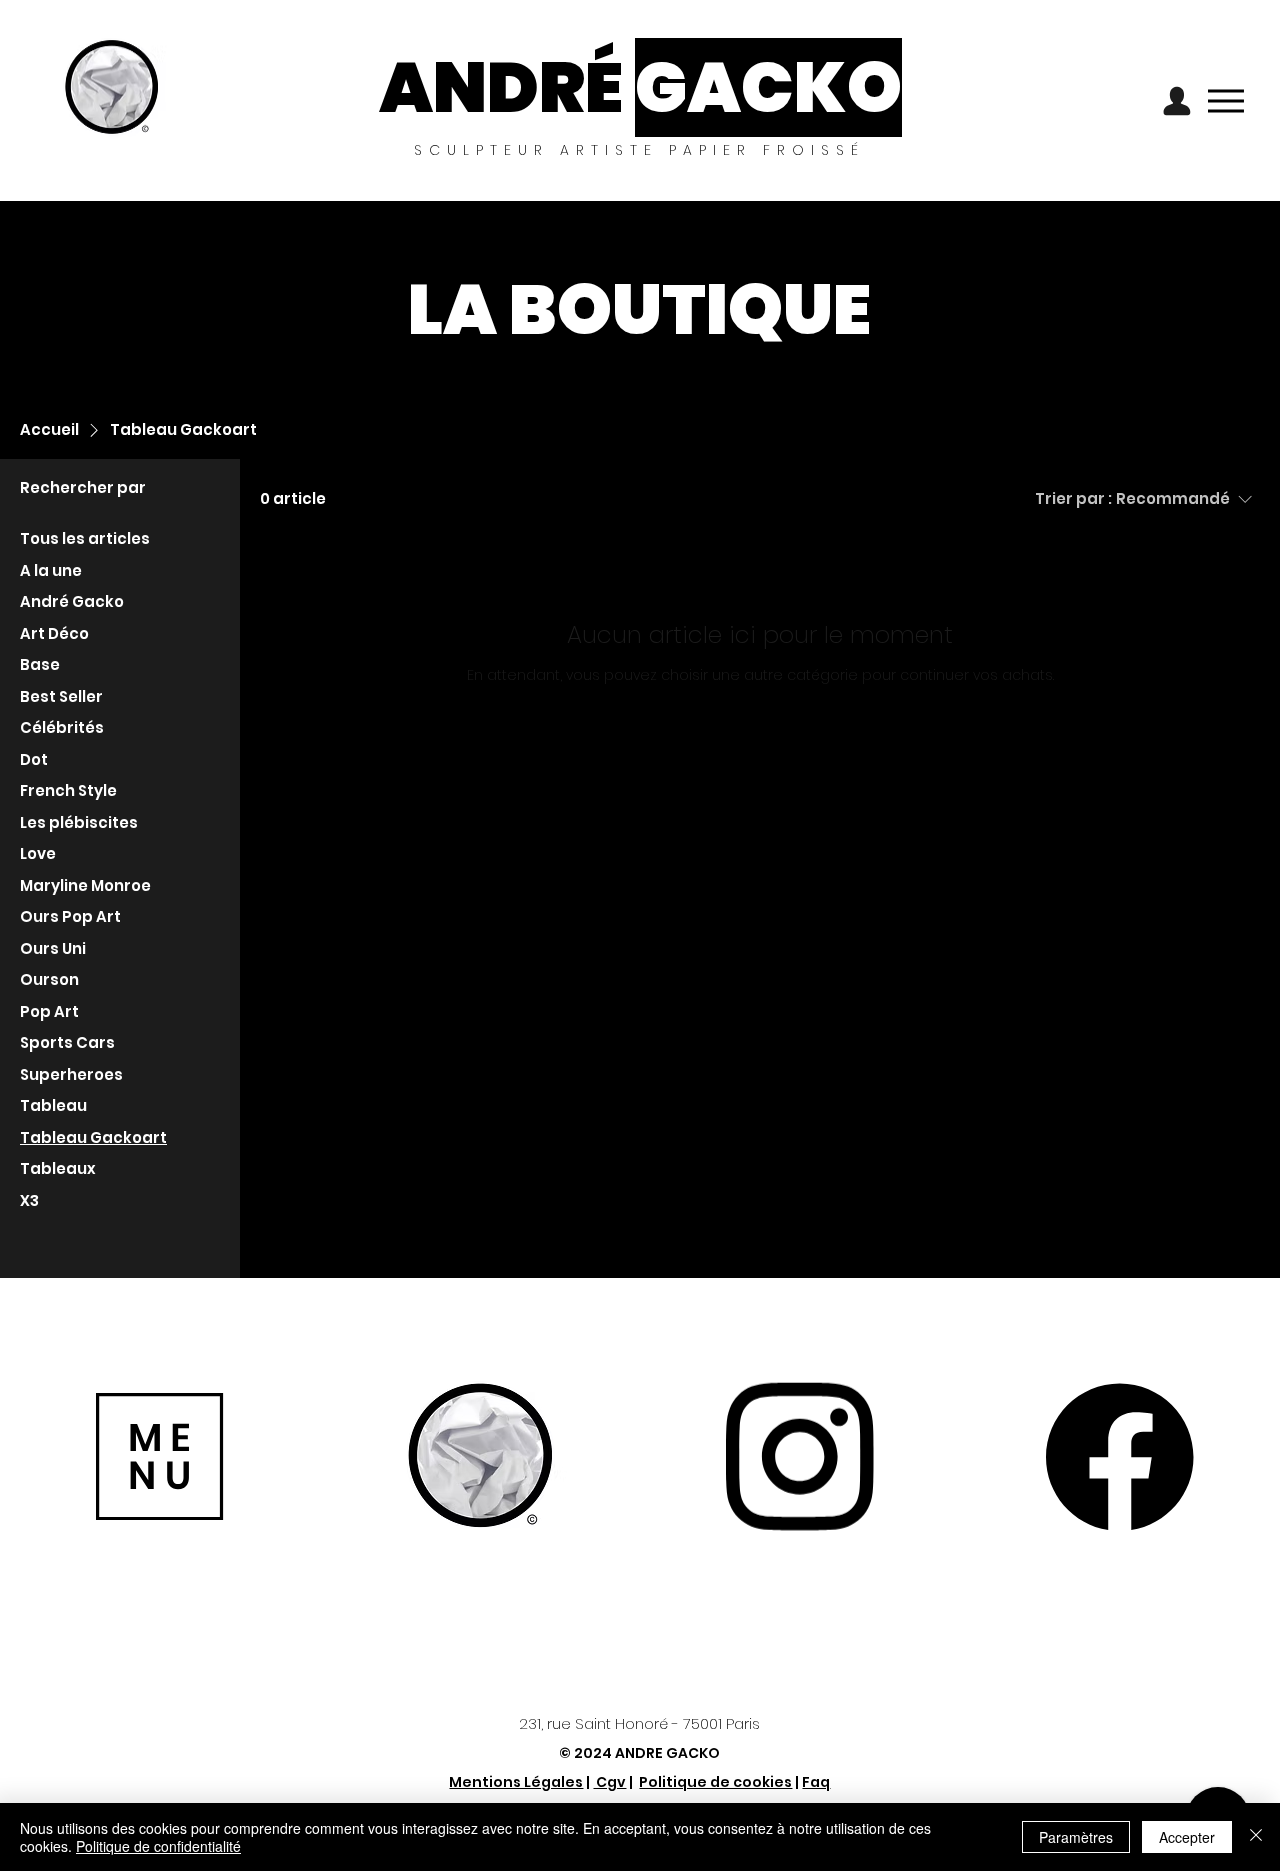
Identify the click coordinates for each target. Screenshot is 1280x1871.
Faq (816, 1782)
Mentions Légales (516, 1782)
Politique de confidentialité (158, 1846)
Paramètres (1076, 1837)
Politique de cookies (715, 1782)
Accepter (1187, 1837)
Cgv (609, 1782)
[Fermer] (1256, 1837)
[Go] (1177, 100)
